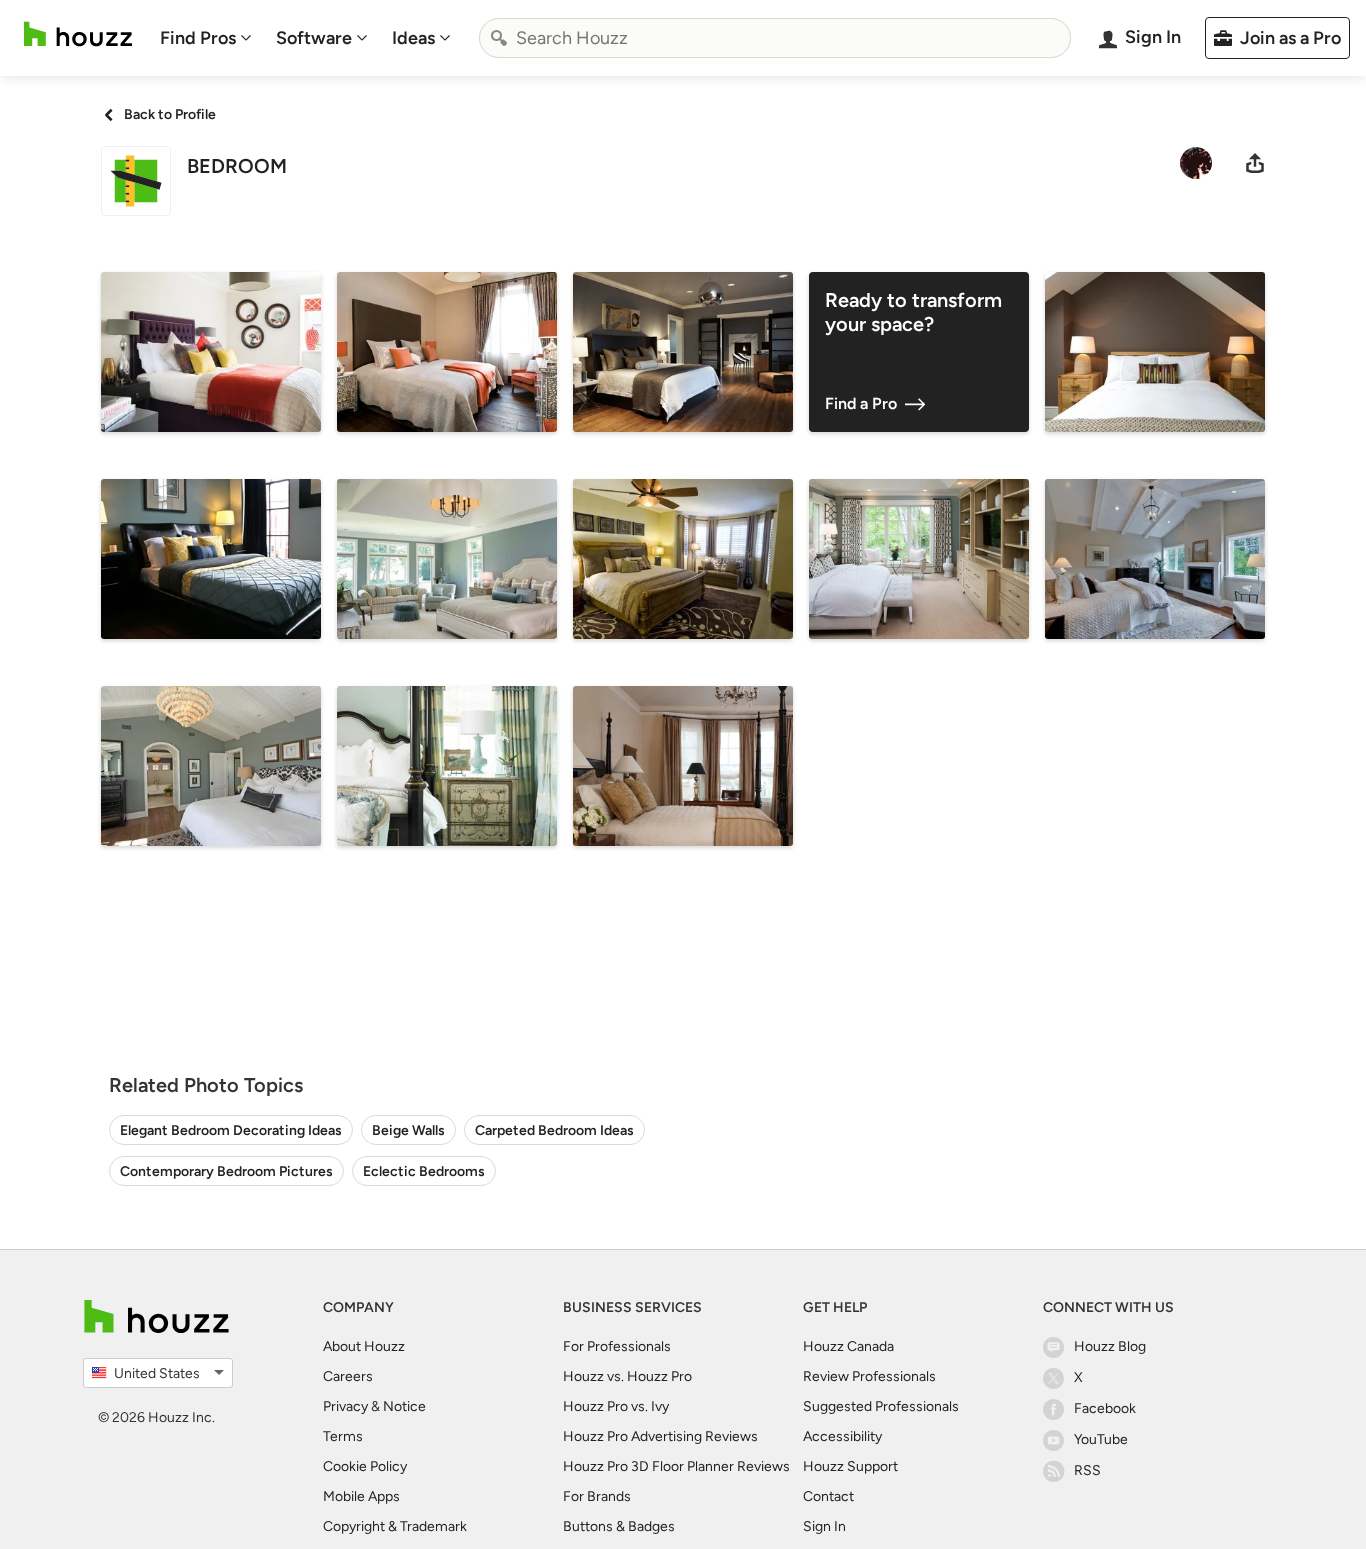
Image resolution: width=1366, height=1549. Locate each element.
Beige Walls (408, 1130)
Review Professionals (869, 1376)
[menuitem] (206, 38)
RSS (1087, 1470)
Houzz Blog (1110, 1346)
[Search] (499, 38)
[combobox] (775, 38)
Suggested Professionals (881, 1406)
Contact (828, 1496)
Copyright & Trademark (395, 1526)
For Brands (597, 1496)
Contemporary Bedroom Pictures (226, 1171)
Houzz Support (850, 1466)
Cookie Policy (365, 1466)
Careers (348, 1376)
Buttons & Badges (619, 1526)
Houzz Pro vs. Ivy (616, 1406)
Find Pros (198, 38)
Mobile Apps (361, 1496)
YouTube (1101, 1439)
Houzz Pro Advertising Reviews (660, 1436)
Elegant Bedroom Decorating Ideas (231, 1130)
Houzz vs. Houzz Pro (627, 1376)
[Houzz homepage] (78, 34)
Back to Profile (170, 114)
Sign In (824, 1526)
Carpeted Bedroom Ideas (554, 1130)
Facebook (1105, 1408)
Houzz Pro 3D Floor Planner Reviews (676, 1466)
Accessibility (842, 1436)
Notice (404, 1406)
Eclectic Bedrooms (424, 1171)
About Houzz (364, 1346)
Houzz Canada (848, 1346)
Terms (343, 1436)
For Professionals (617, 1346)
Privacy (345, 1406)
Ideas (413, 38)
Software (314, 38)
